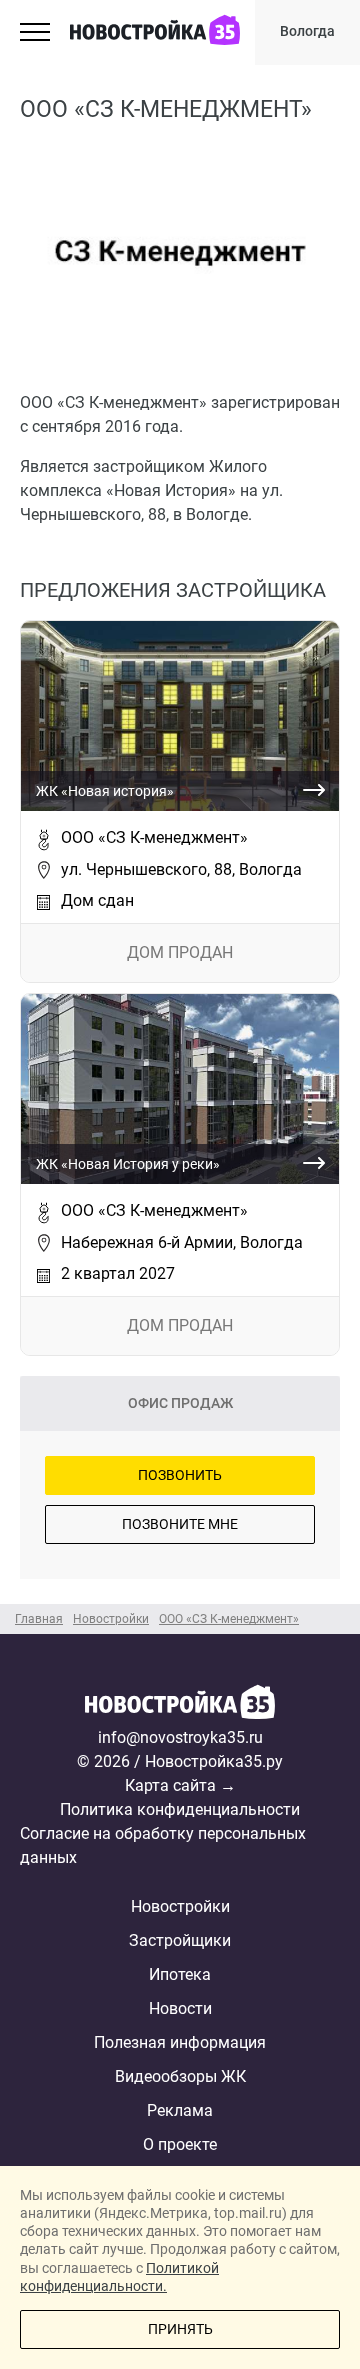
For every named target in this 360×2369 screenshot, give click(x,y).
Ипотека (180, 1974)
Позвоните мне (180, 1524)
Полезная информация (180, 2042)
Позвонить (180, 1475)
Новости (180, 2008)
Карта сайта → (180, 1785)
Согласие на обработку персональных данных (163, 1845)
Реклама (180, 2110)
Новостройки (180, 1906)
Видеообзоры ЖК (180, 2076)
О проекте (180, 2144)
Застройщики (180, 1940)
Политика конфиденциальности (180, 1809)
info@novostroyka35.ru (180, 1737)
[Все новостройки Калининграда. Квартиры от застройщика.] (180, 1705)
